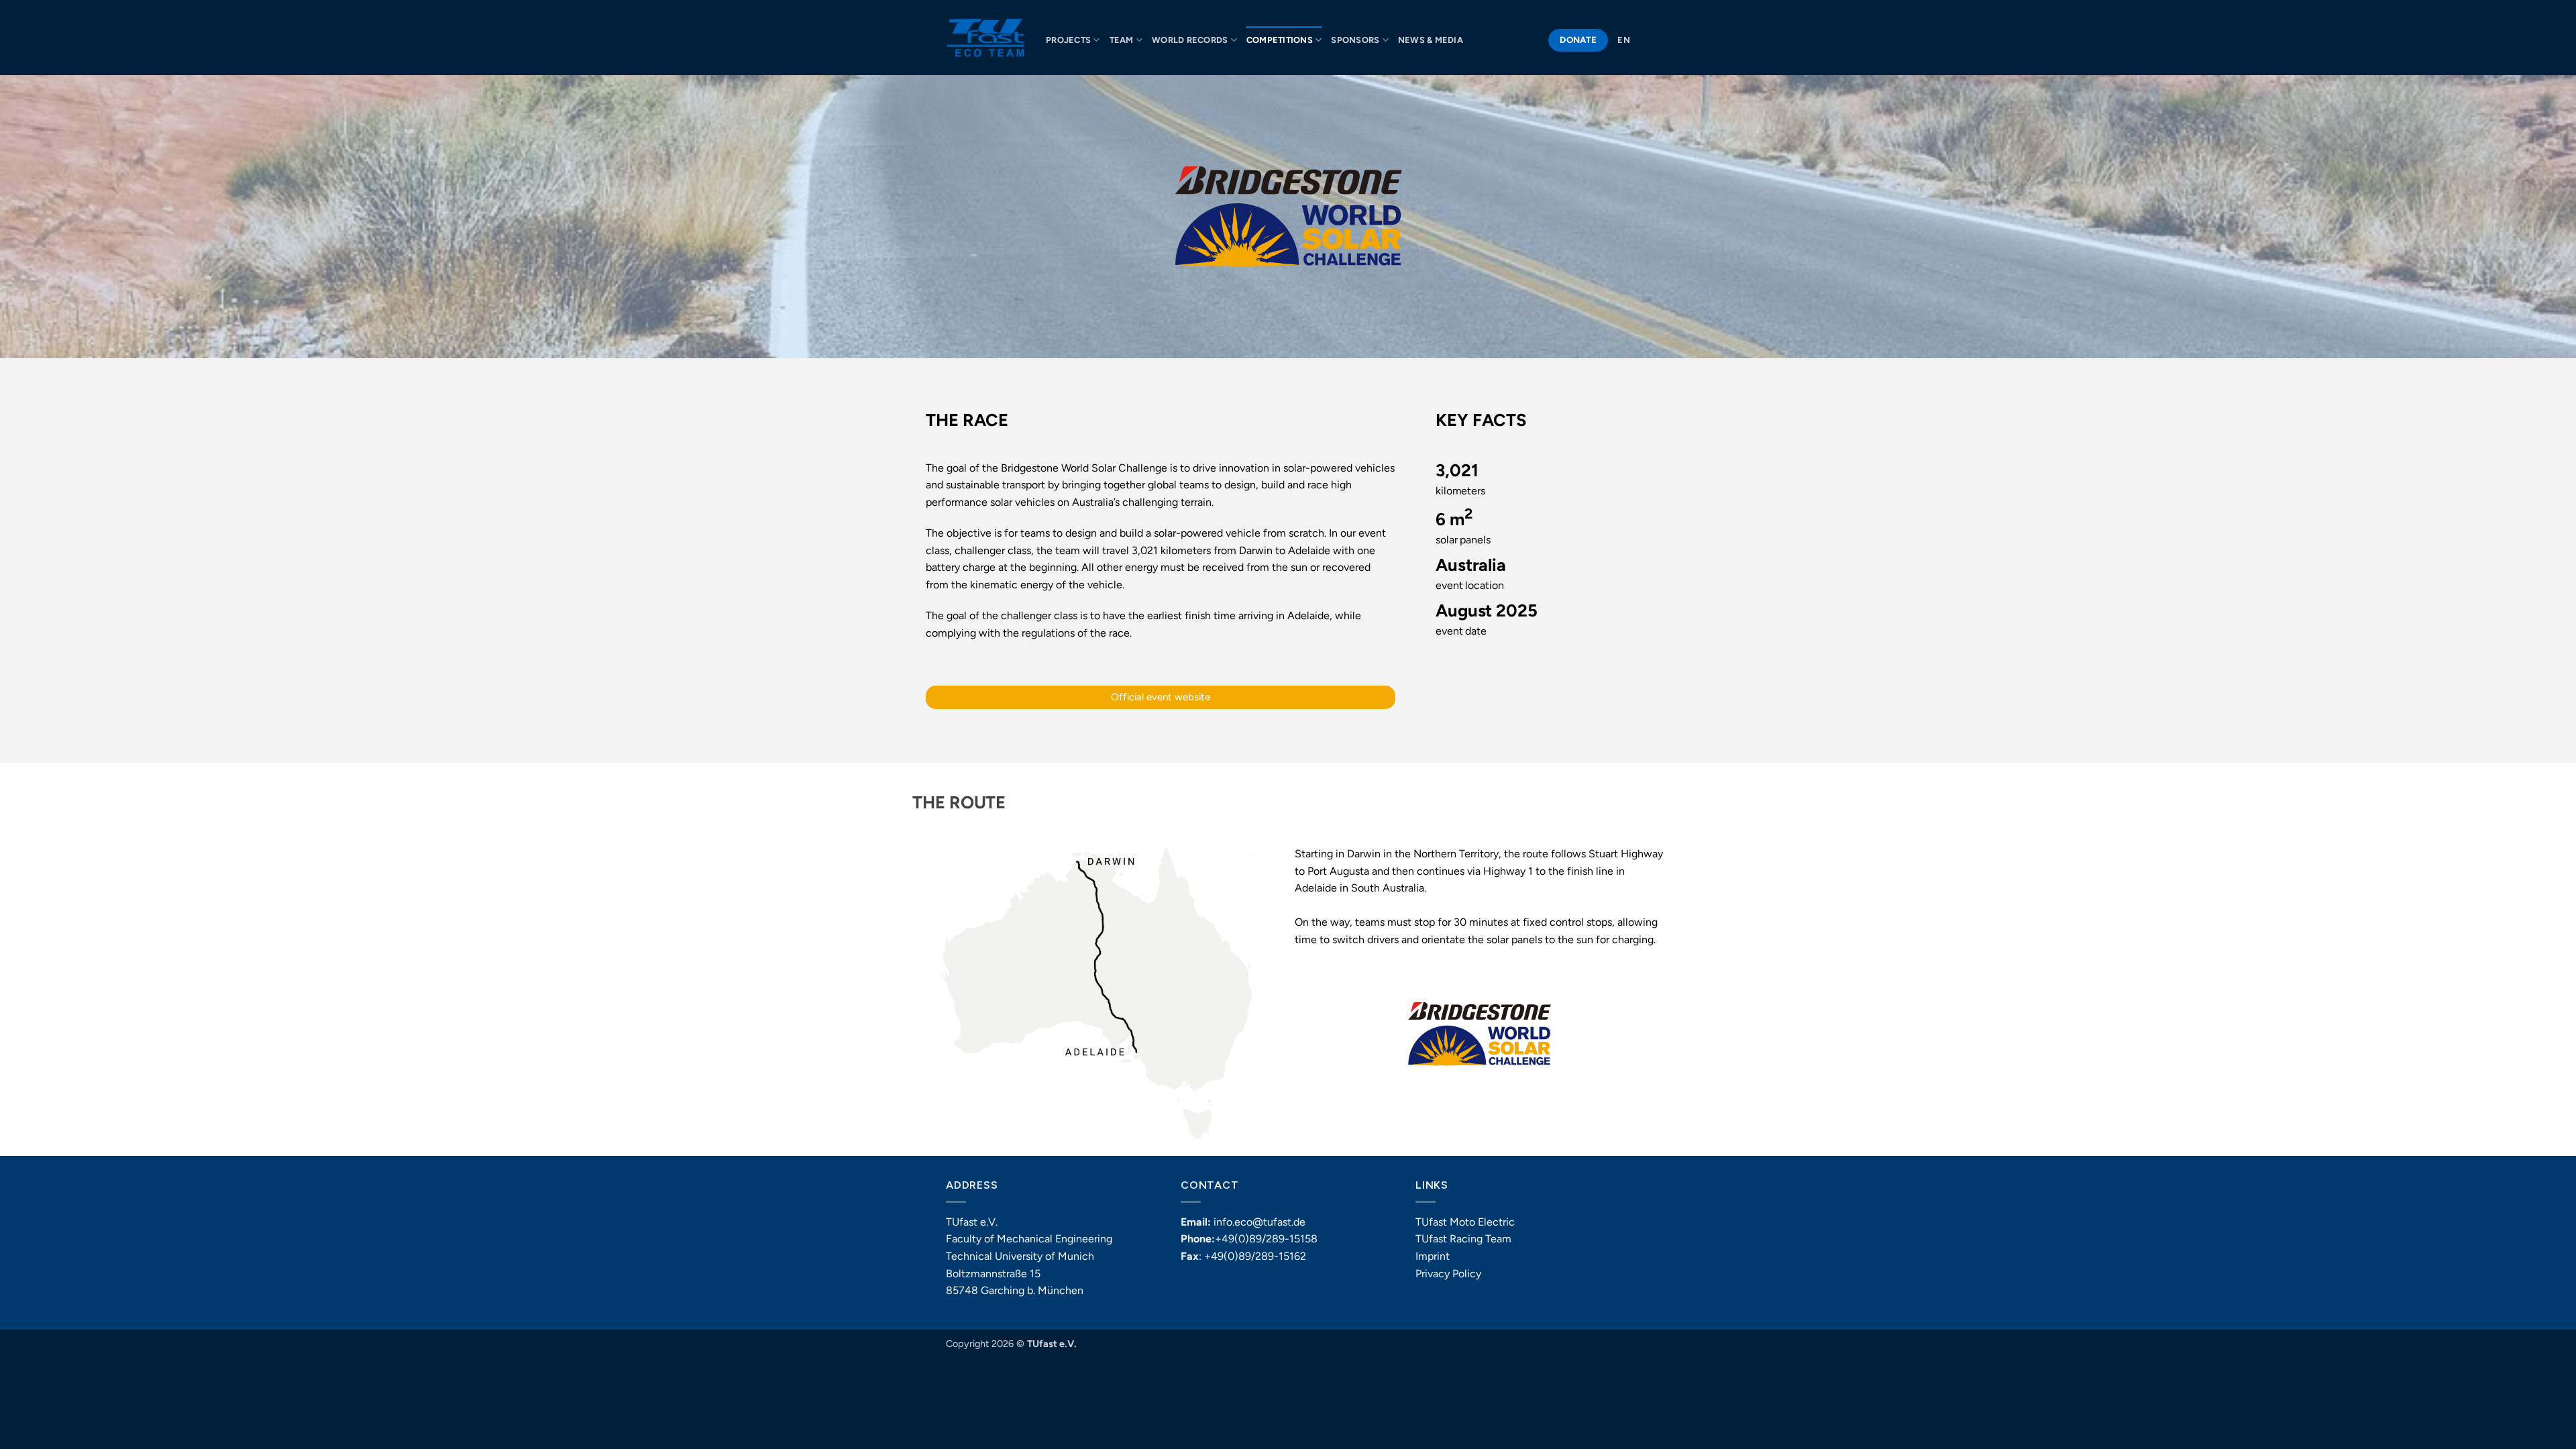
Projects (1068, 40)
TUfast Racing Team (1463, 1239)
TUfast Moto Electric (1465, 1222)
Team (1122, 40)
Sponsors (1355, 40)
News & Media (1431, 40)
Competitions (1280, 40)
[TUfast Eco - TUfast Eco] (986, 38)
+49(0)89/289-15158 (1266, 1239)
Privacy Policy (1448, 1274)
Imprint (1433, 1256)
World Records (1190, 40)
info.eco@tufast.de (1259, 1222)
